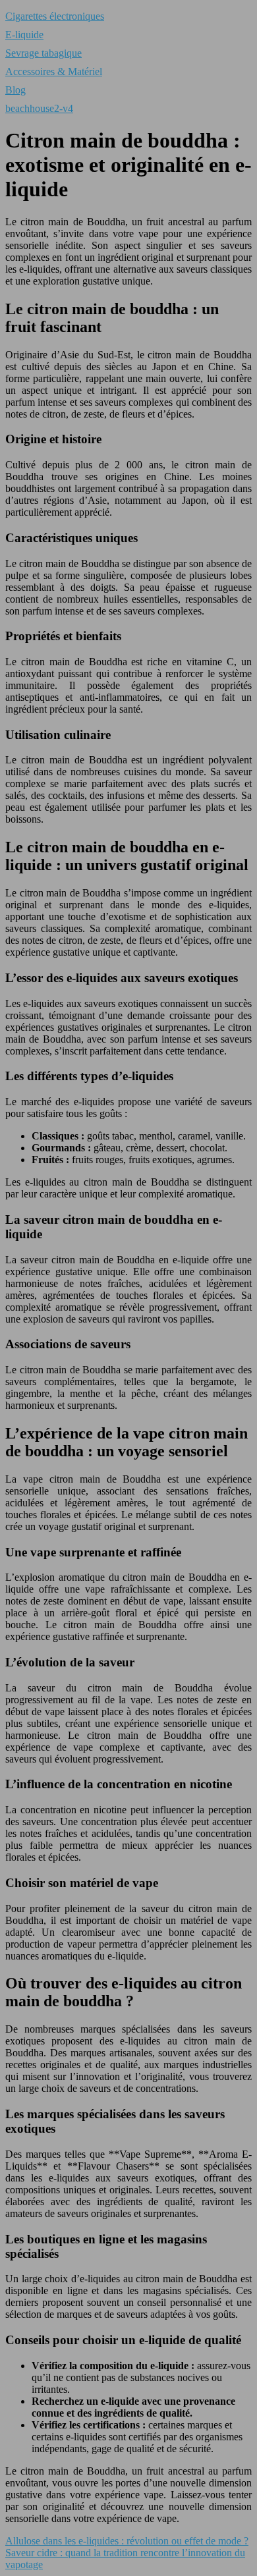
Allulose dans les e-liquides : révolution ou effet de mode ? (127, 2541)
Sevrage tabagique (43, 53)
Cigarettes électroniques (55, 16)
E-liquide (24, 35)
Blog (15, 90)
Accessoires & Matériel (54, 71)
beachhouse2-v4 (39, 108)
